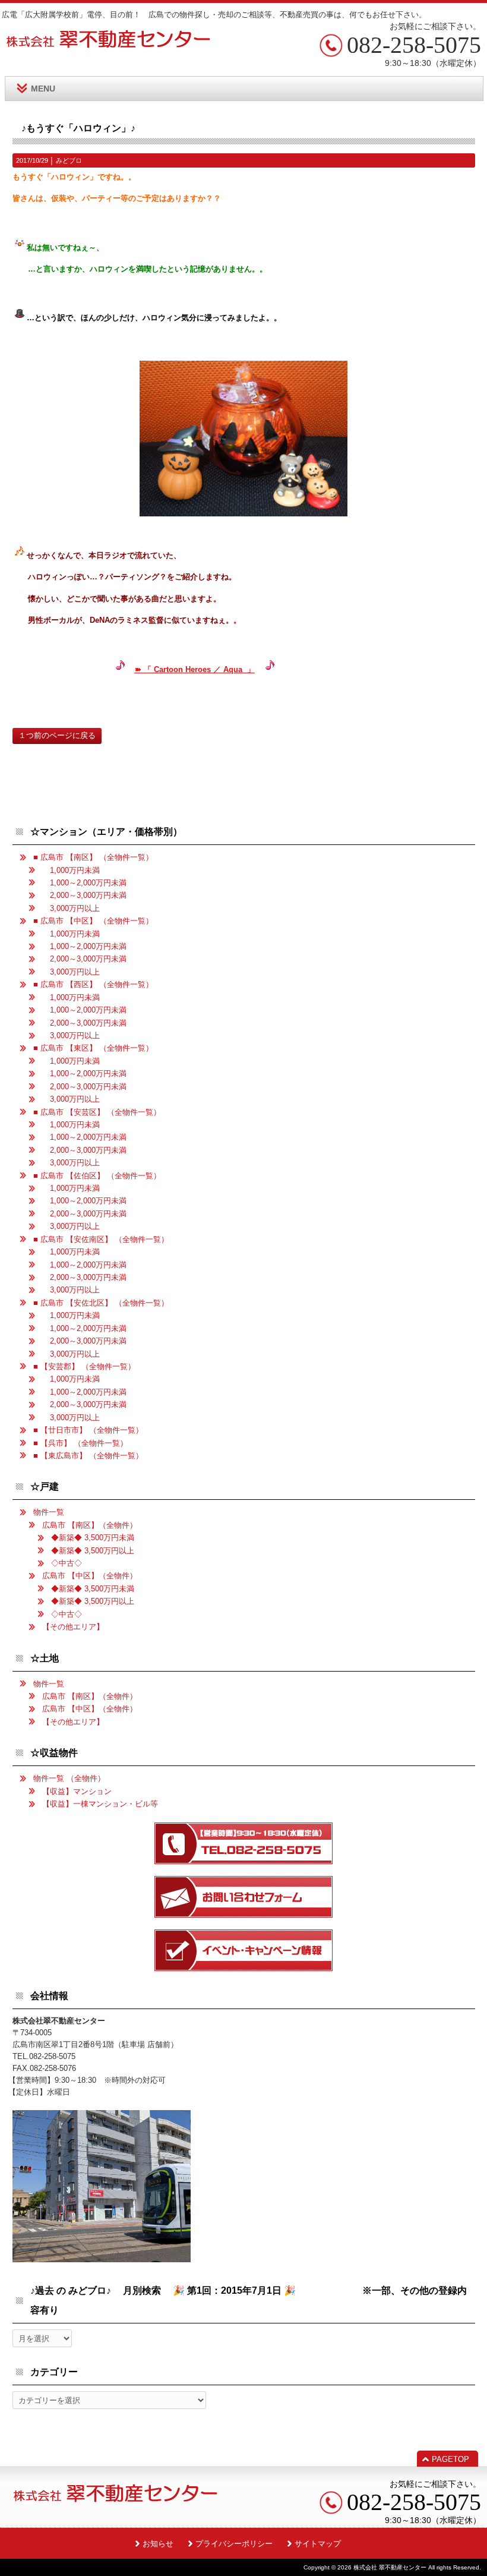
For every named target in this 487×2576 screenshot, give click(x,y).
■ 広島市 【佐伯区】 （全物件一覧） (97, 1176)
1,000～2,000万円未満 (84, 883)
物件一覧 (49, 1512)
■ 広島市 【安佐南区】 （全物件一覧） (101, 1239)
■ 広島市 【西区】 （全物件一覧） (93, 984)
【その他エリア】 (73, 1627)
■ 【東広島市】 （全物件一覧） (88, 1456)
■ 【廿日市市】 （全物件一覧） (88, 1430)
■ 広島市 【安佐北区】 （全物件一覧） (101, 1303)
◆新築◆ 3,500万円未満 (93, 1538)
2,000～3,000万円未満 (84, 895)
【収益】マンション (77, 1791)
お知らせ (158, 2544)
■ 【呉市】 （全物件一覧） (80, 1443)
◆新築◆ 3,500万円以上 (93, 1551)
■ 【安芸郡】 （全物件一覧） (84, 1366)
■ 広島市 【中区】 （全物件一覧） (93, 921)
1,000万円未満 (71, 870)
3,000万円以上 (71, 908)
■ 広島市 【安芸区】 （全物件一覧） (97, 1112)
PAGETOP (450, 2459)
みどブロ (69, 160)
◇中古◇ (67, 1563)
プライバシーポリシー (234, 2544)
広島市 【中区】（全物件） (90, 1576)
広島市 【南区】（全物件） (90, 1525)
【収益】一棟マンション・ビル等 (100, 1804)
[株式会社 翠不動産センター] (109, 44)
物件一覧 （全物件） (69, 1778)
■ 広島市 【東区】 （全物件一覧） (93, 1048)
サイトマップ (318, 2544)
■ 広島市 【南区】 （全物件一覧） (93, 857)
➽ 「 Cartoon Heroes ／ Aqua (190, 669)
